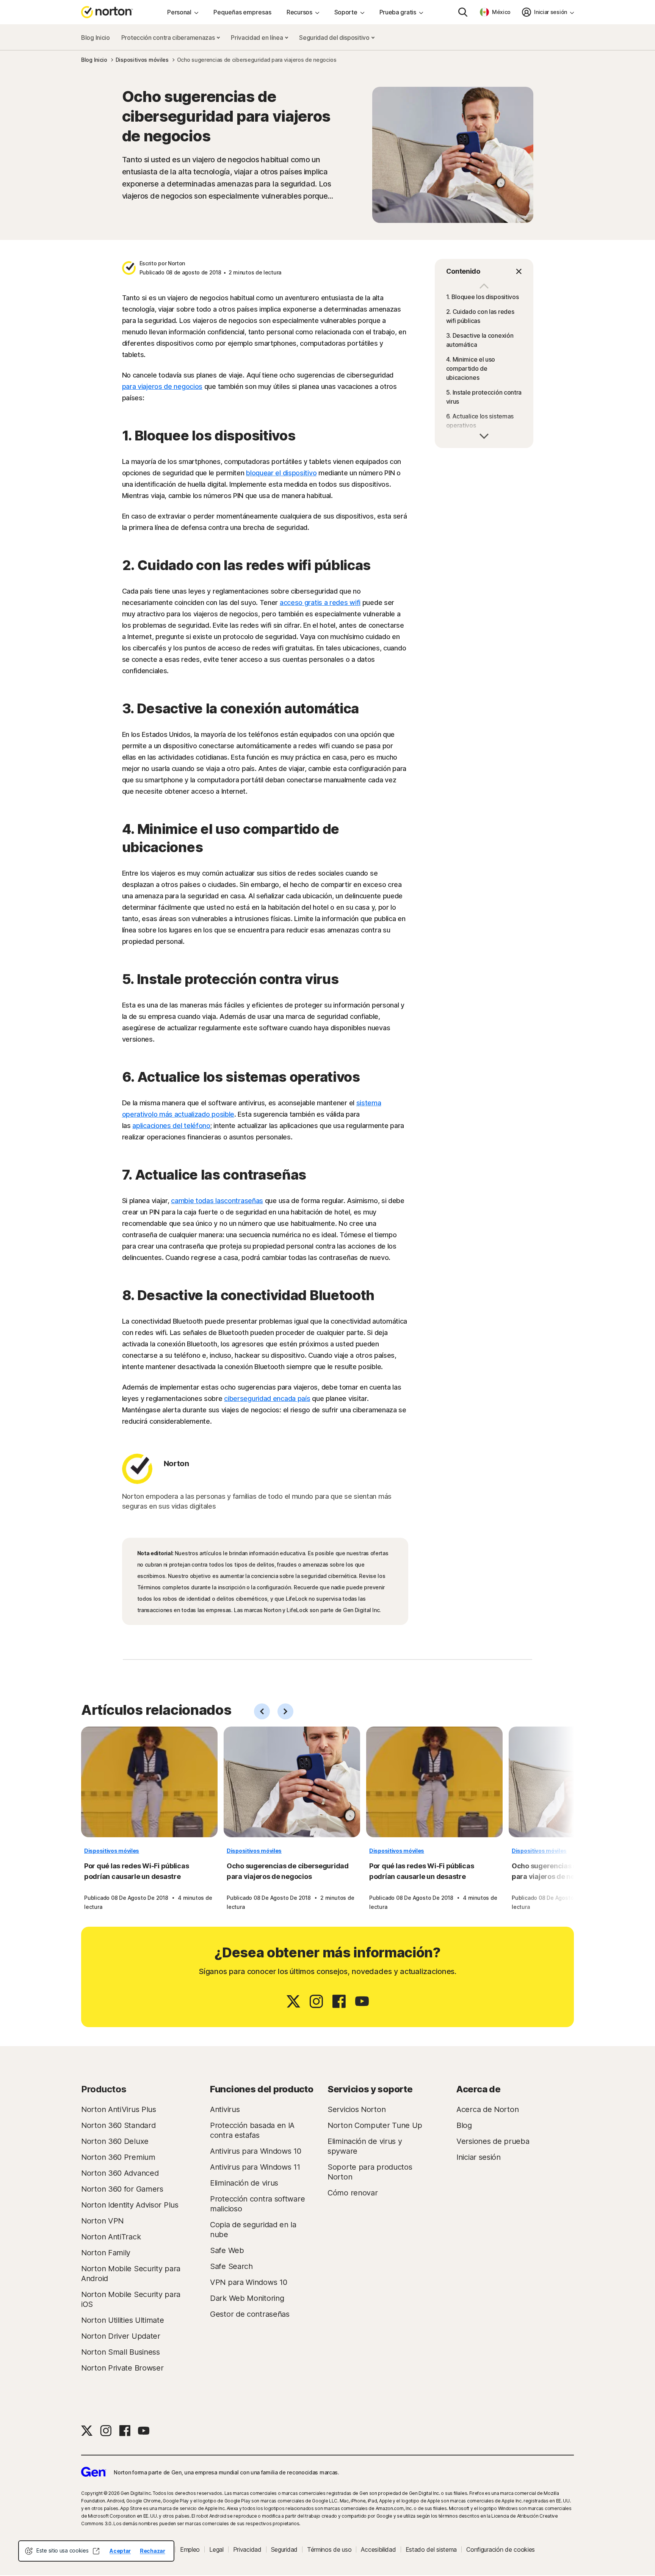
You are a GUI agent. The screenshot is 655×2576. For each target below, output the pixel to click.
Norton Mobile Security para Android (131, 2274)
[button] (484, 271)
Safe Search (231, 2266)
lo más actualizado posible (193, 1114)
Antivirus (225, 2109)
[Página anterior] (262, 1711)
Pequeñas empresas (242, 12)
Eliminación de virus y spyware (365, 2146)
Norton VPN (102, 2221)
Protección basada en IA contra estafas (252, 2130)
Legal (216, 2549)
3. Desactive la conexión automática (480, 340)
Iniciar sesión (479, 2157)
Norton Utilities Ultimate (123, 2320)
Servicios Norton (356, 2109)
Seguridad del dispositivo (335, 38)
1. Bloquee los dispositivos (483, 297)
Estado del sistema (431, 2549)
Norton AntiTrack (111, 2237)
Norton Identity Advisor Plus (130, 2205)
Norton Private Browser (122, 2368)
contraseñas (244, 1201)
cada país (295, 1398)
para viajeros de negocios (162, 386)
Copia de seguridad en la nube (253, 2230)
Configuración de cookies (501, 2549)
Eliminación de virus (244, 2183)
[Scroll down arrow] (484, 287)
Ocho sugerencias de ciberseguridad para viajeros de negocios (288, 1871)
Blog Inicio (96, 38)
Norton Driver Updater (121, 2336)
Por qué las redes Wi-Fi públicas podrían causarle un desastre (136, 1871)
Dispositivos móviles (112, 1851)
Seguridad (284, 2549)
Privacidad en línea (258, 38)
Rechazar (153, 2551)
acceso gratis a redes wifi (320, 602)
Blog (464, 2125)
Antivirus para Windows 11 (255, 2167)
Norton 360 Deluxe (115, 2141)
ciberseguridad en (252, 1398)
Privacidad (247, 2549)
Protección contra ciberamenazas (169, 38)
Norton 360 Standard (118, 2125)
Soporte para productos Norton (370, 2172)
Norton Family (106, 2253)
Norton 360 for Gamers (122, 2189)
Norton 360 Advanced (120, 2173)
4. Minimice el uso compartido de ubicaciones (471, 368)
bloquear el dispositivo (281, 473)
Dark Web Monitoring (247, 2298)
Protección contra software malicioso (257, 2204)
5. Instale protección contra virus (484, 397)
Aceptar (120, 2551)
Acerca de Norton (487, 2109)
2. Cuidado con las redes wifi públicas (480, 316)
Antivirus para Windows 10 (256, 2151)
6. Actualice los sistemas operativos (480, 421)
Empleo (190, 2549)
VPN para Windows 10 (248, 2282)
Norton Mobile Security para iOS (131, 2299)
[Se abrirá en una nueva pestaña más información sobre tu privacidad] (96, 2551)
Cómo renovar (353, 2193)
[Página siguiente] (285, 1711)
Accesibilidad (378, 2549)
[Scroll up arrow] (484, 435)
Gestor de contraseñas (250, 2314)
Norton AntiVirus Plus (119, 2109)
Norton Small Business (121, 2352)
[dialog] (96, 2551)
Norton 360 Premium (118, 2157)
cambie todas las (197, 1201)
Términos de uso (329, 2549)
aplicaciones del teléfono (171, 1126)
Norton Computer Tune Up (375, 2125)
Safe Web (227, 2250)
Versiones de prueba (493, 2141)
